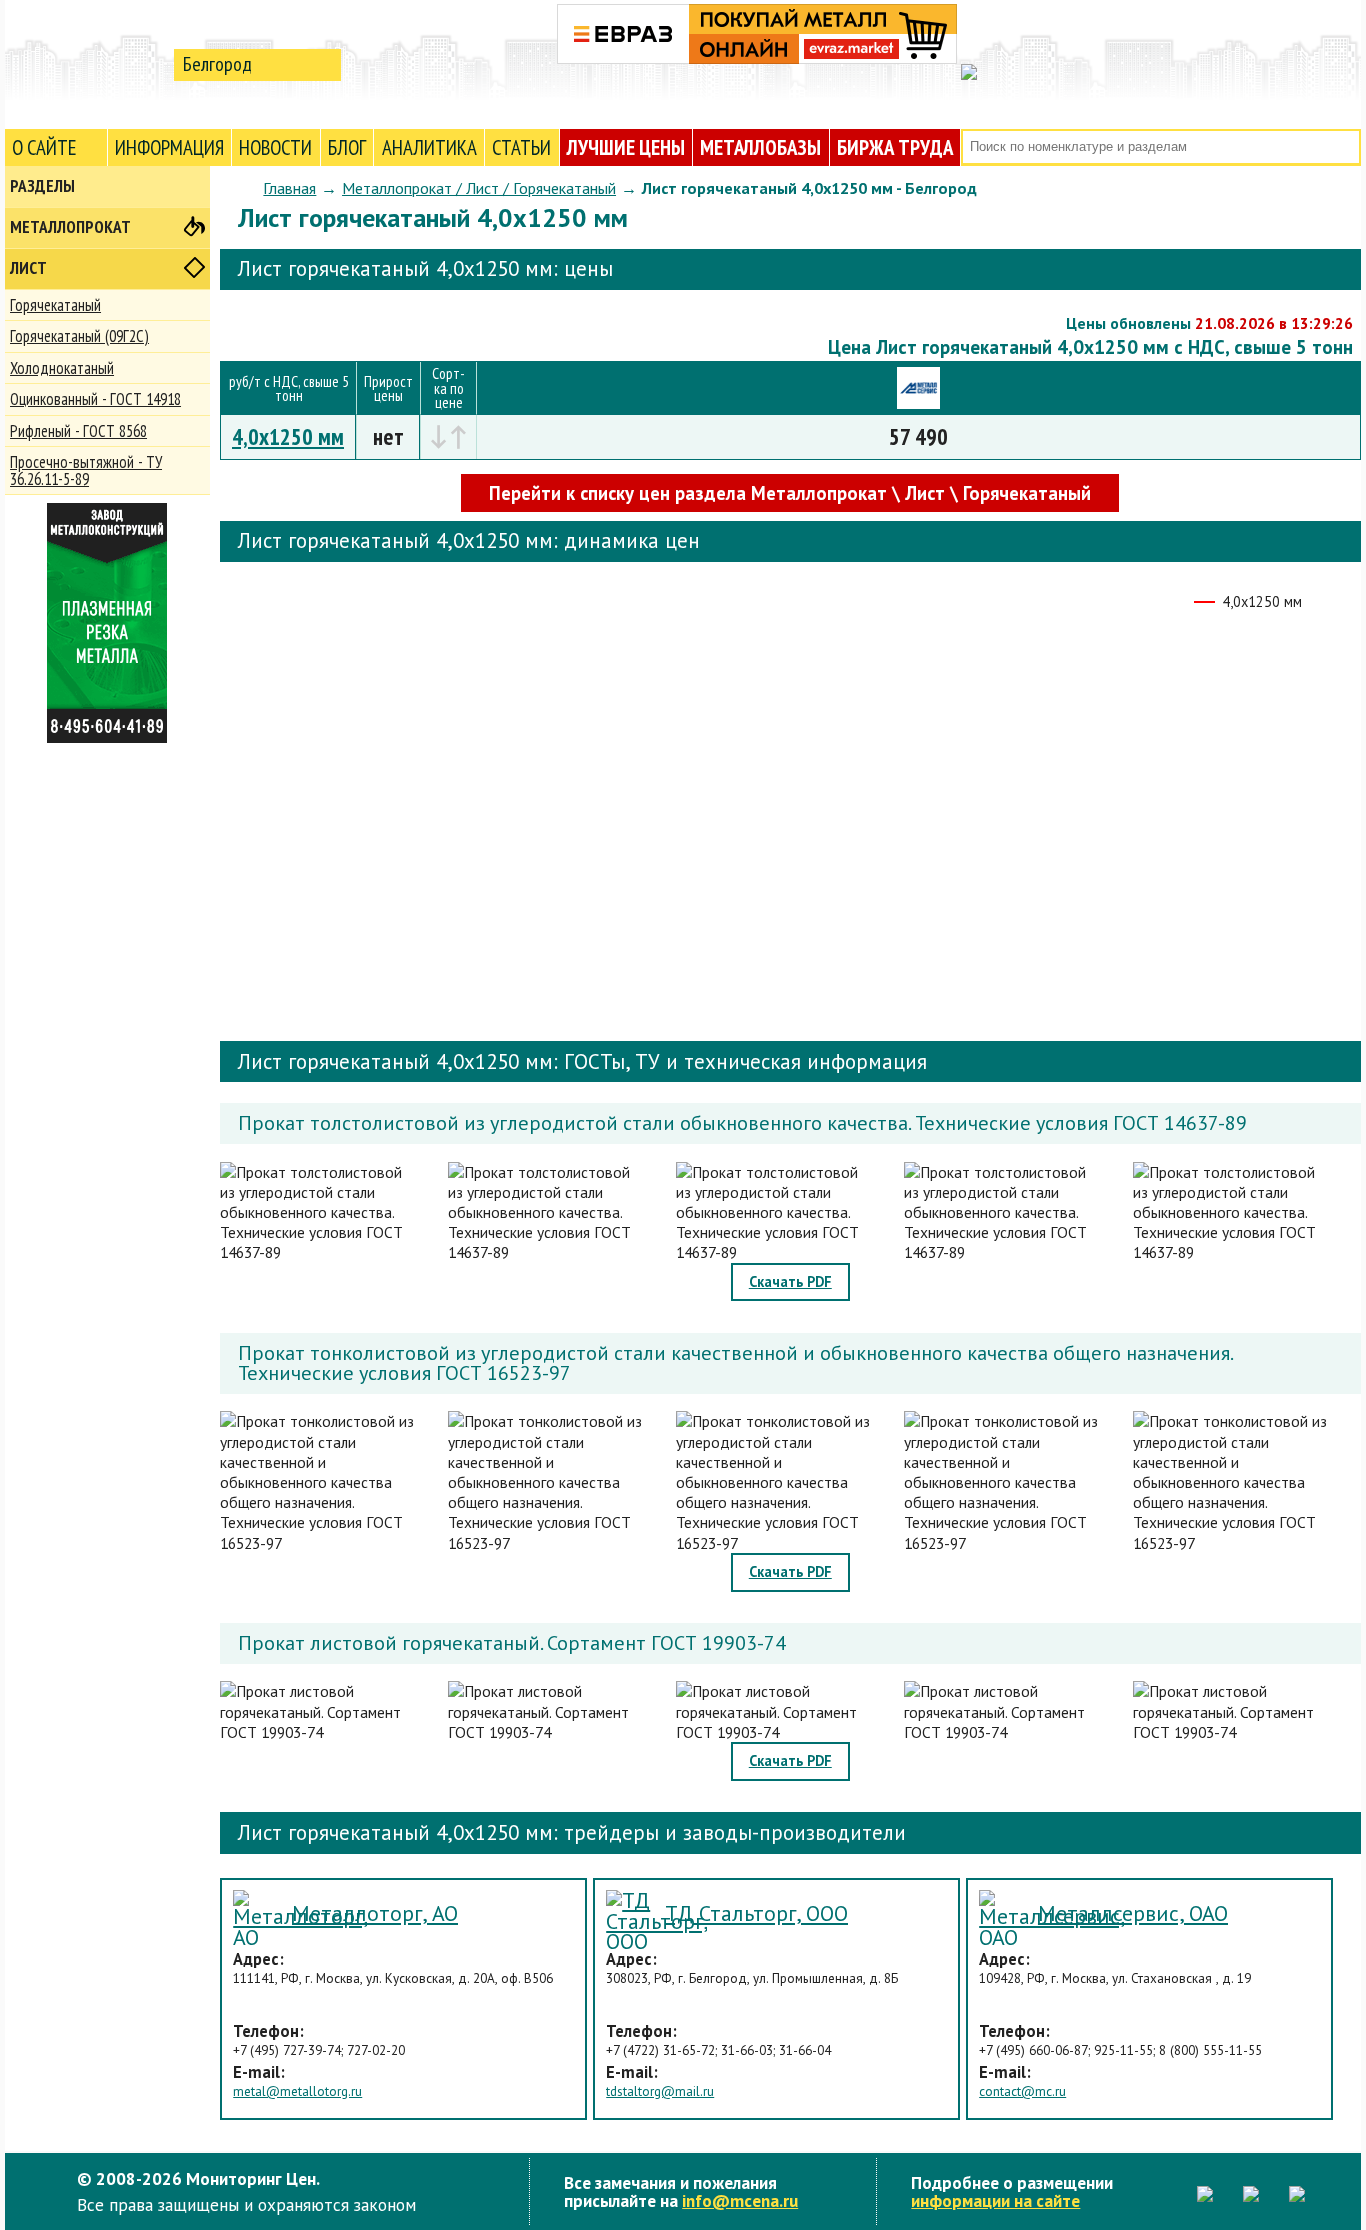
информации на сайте (995, 2200)
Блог (347, 147)
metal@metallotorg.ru (297, 2091)
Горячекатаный (55, 305)
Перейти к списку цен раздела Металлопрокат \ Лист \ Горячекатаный (790, 493)
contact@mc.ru (1022, 2091)
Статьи (521, 147)
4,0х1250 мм (288, 436)
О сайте (44, 147)
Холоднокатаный (62, 368)
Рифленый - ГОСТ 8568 (78, 431)
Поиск (1343, 147)
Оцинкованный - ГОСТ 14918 (95, 399)
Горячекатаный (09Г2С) (79, 336)
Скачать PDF (790, 1281)
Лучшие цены (626, 147)
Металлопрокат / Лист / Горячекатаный (479, 188)
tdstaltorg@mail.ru (660, 2091)
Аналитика (429, 147)
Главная (289, 188)
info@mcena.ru (740, 2200)
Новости (275, 147)
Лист (28, 268)
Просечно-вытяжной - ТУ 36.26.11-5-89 (86, 470)
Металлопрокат (70, 227)
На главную (85, 63)
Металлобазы (760, 147)
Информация (169, 147)
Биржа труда (895, 147)
